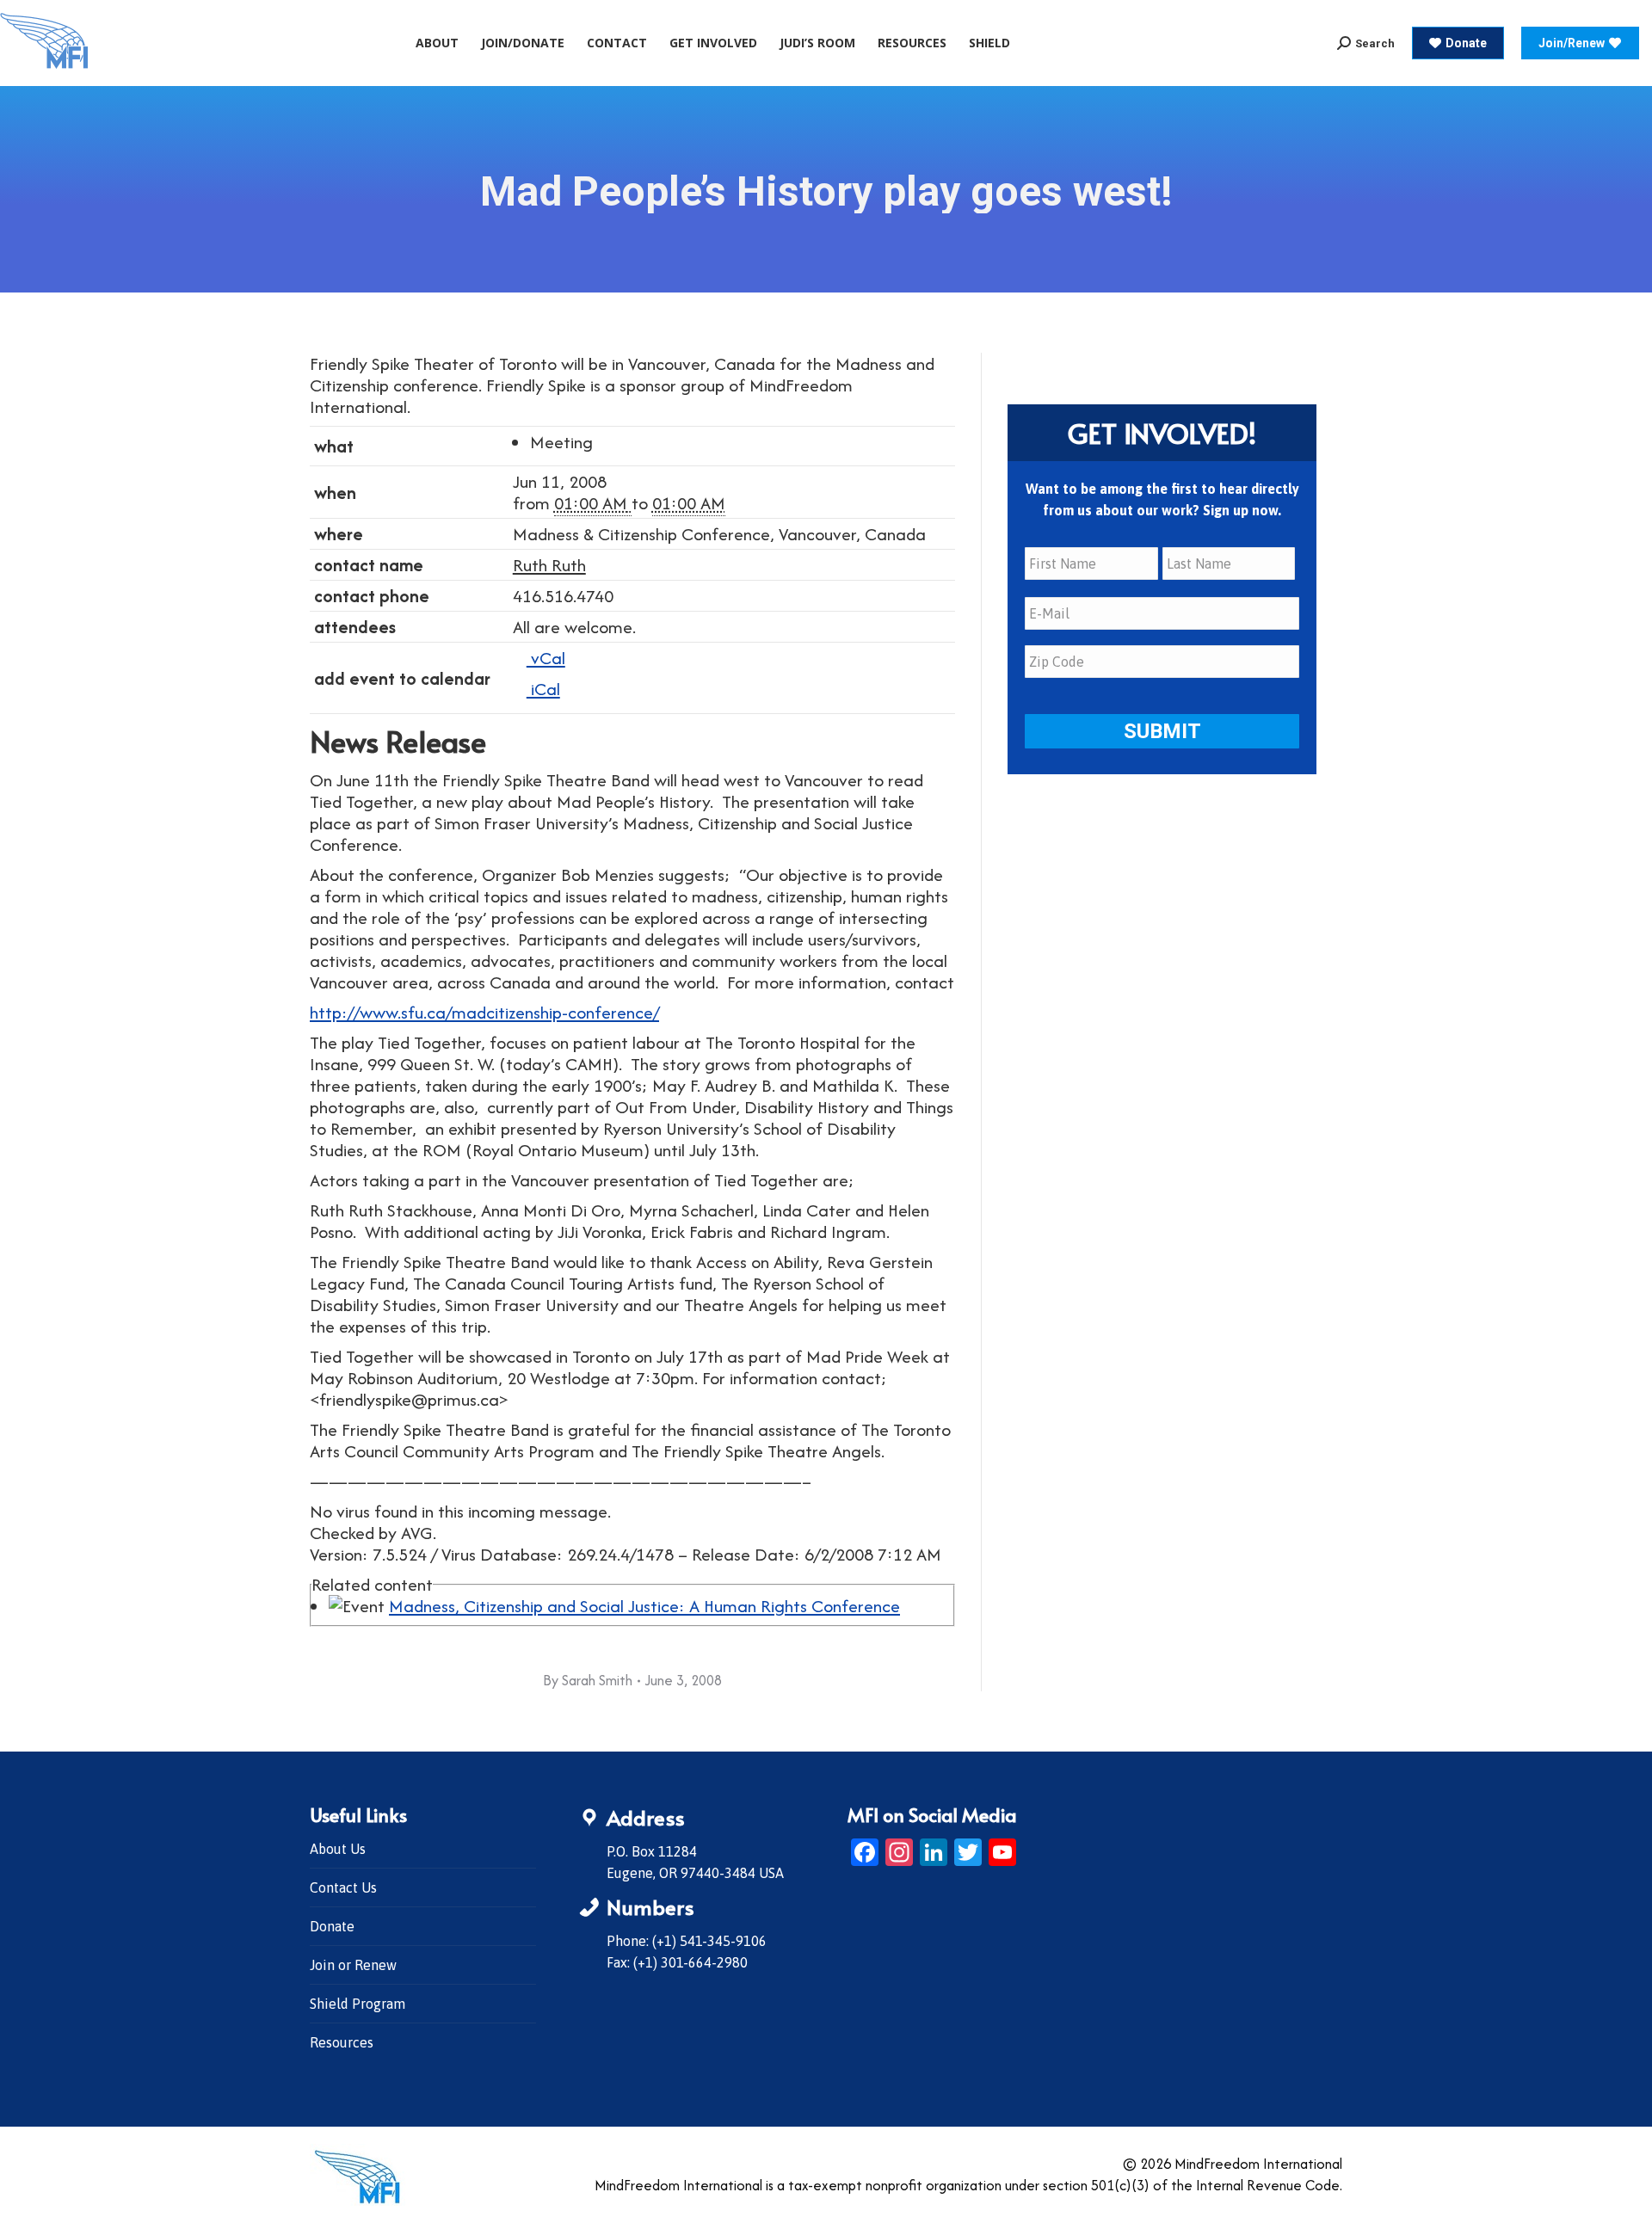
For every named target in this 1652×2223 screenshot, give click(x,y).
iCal (543, 689)
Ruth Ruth (549, 565)
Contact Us (343, 1887)
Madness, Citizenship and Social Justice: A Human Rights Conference (644, 1606)
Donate (332, 1926)
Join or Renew (353, 1965)
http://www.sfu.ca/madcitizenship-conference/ (484, 1012)
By (588, 1680)
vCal (546, 658)
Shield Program (358, 2004)
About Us (338, 1849)
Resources (342, 2042)
